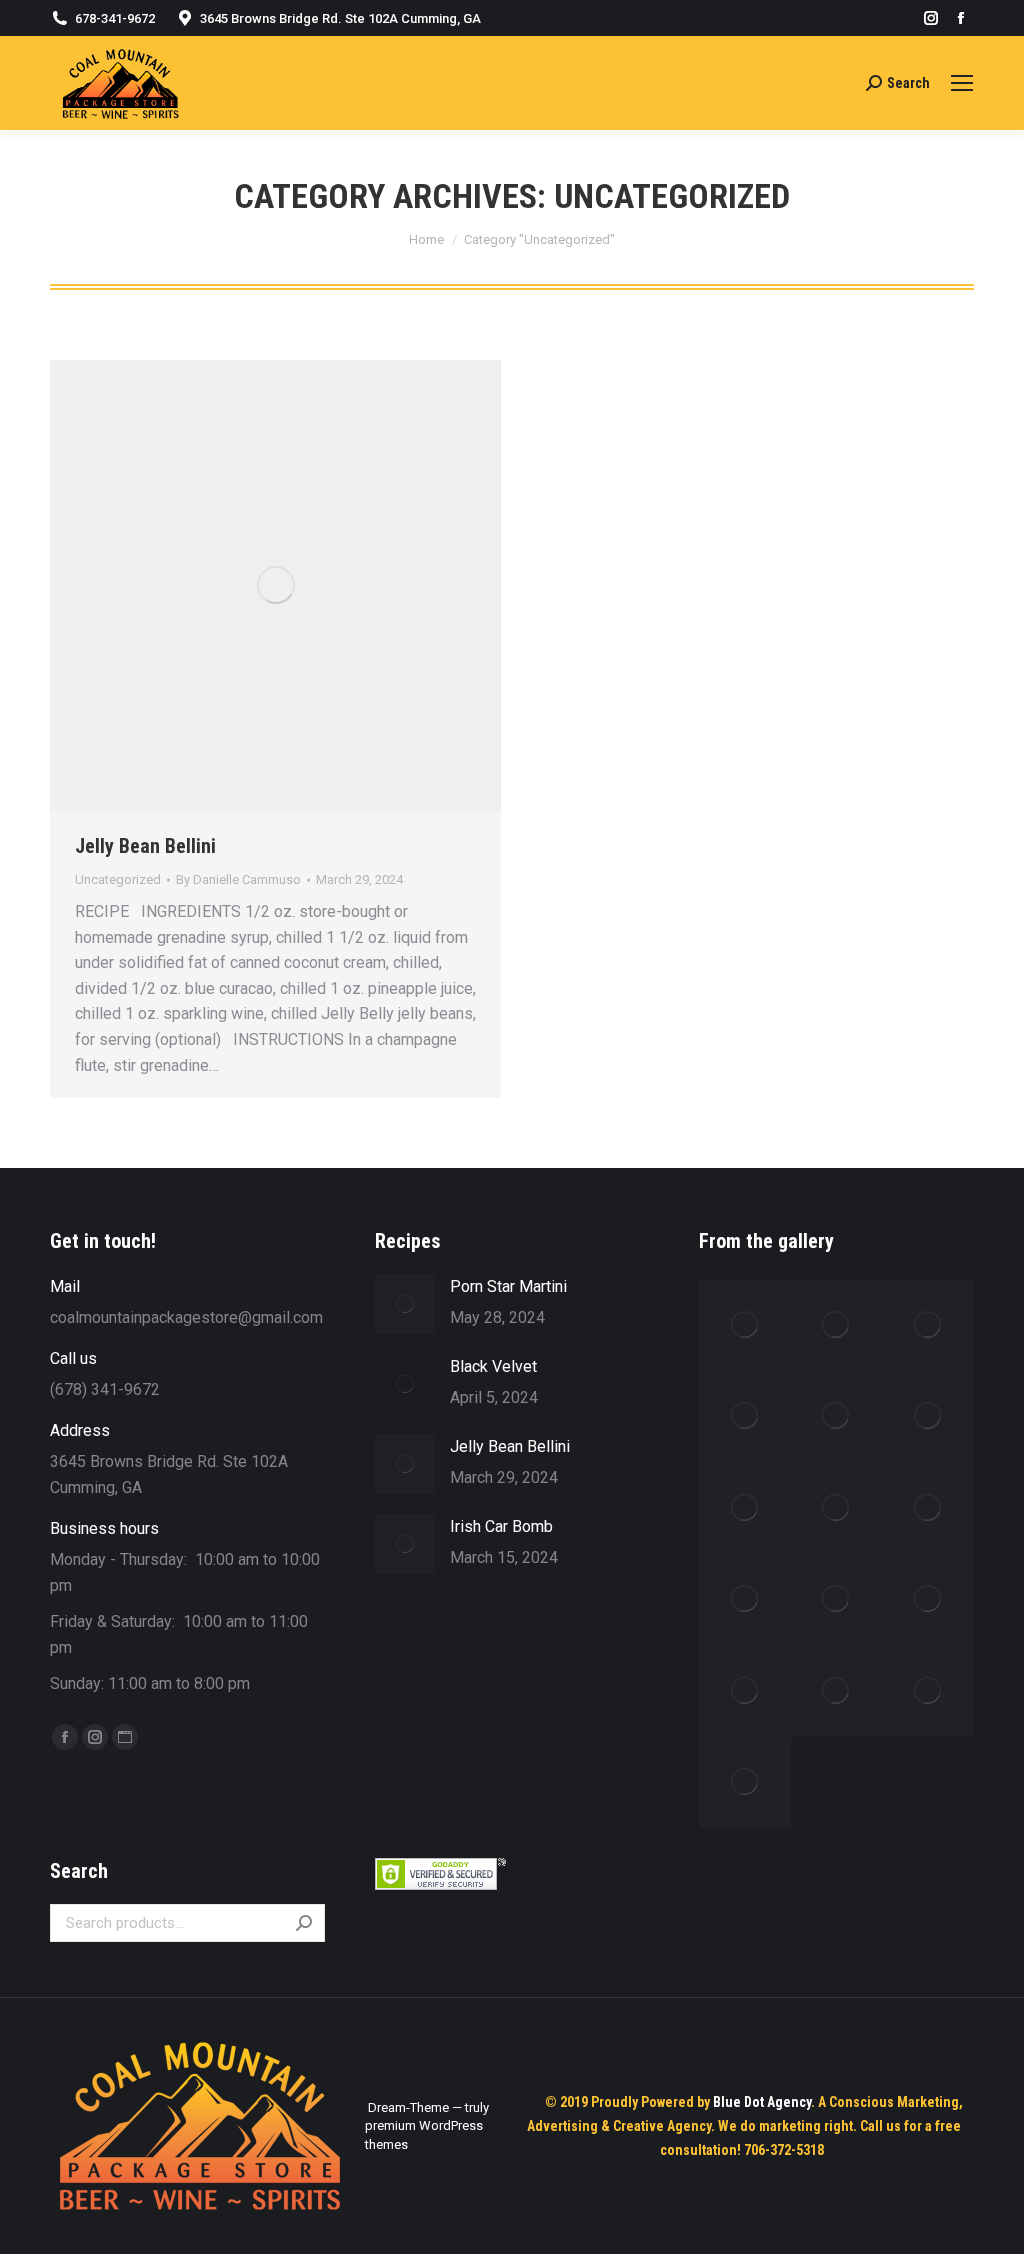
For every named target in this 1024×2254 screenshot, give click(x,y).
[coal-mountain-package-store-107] (745, 1508)
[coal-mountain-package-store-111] (837, 1600)
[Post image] (405, 1304)
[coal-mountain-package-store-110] (745, 1600)
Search (304, 1923)
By (238, 879)
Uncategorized (118, 879)
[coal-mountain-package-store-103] (928, 1325)
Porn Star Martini (508, 1286)
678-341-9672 (115, 18)
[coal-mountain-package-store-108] (837, 1508)
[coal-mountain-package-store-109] (928, 1508)
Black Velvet (493, 1366)
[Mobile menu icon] (962, 83)
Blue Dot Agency (762, 2102)
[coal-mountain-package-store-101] (837, 1325)
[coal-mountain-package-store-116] (745, 1783)
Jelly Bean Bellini (145, 846)
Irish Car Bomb (501, 1526)
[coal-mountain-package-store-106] (928, 1417)
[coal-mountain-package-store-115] (928, 1691)
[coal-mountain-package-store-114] (837, 1691)
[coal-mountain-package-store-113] (745, 1691)
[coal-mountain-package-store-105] (837, 1417)
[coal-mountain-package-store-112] (928, 1600)
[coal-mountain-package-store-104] (745, 1417)
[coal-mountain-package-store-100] (745, 1325)
